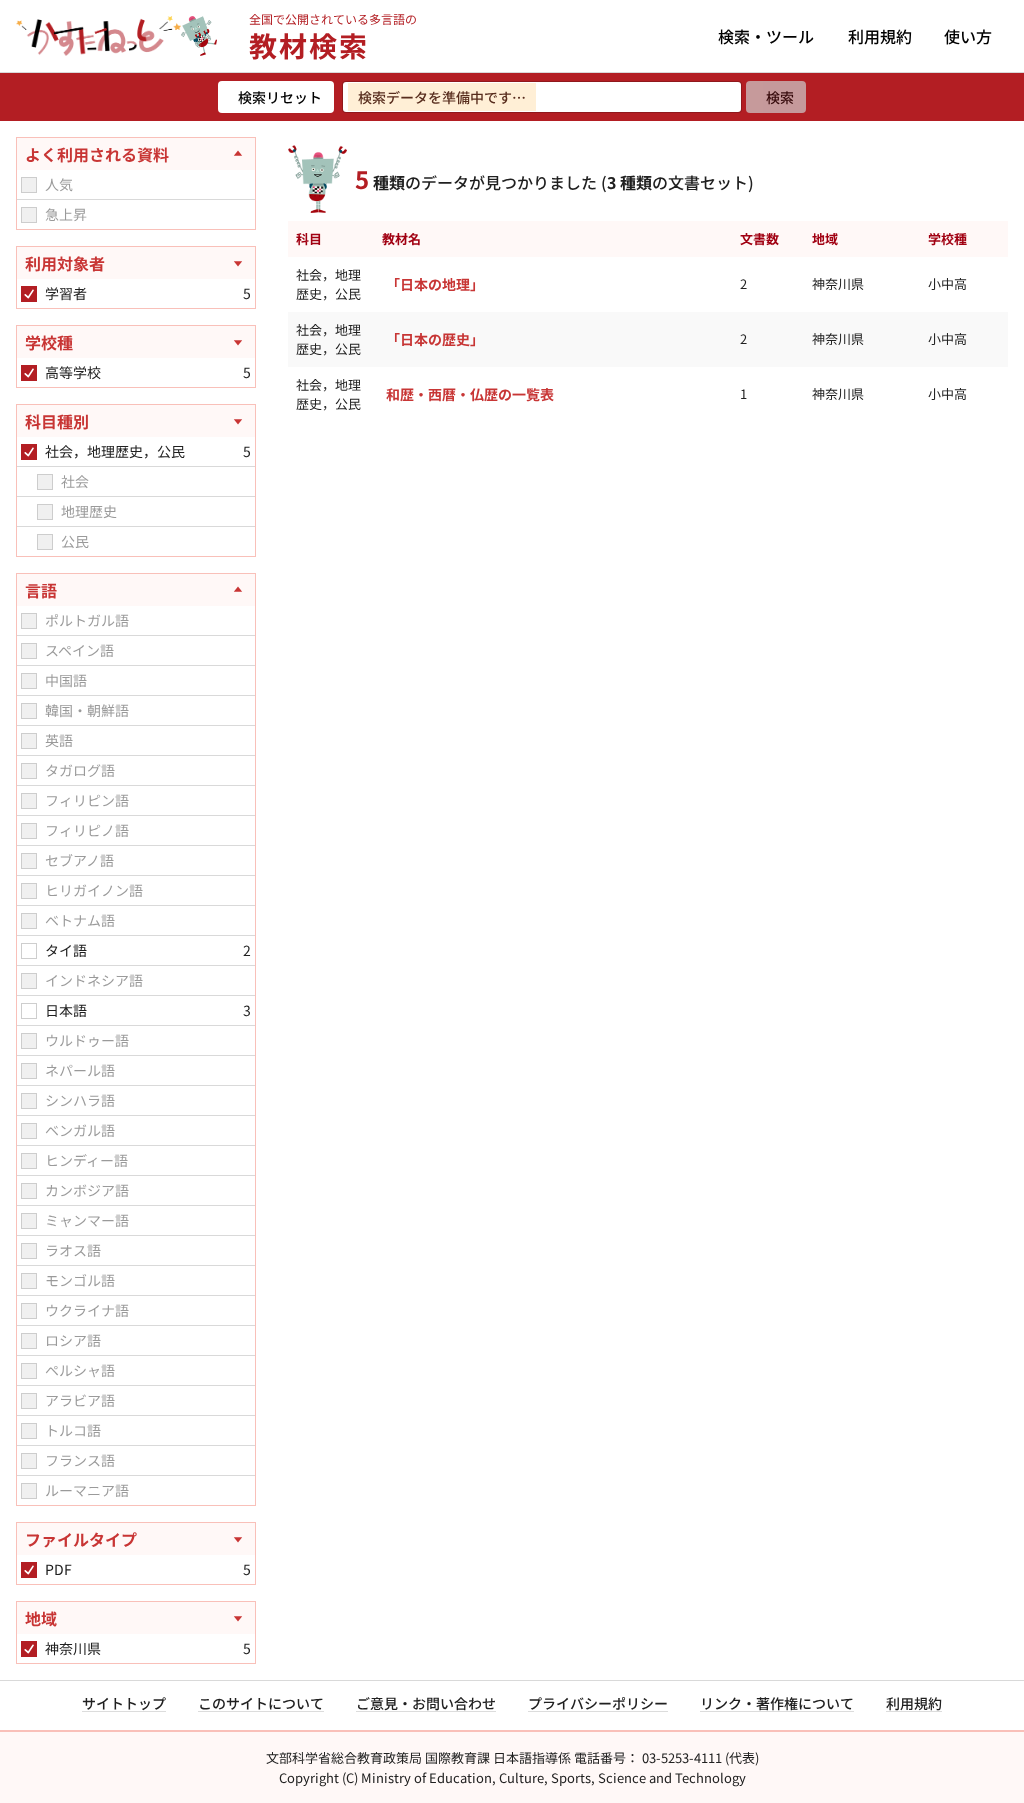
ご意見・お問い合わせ (426, 1703)
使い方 (968, 36)
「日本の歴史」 (435, 339)
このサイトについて (261, 1703)
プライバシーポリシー (598, 1703)
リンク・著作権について (777, 1703)
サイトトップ (124, 1703)
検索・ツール (766, 36)
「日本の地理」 (435, 284)
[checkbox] (29, 185)
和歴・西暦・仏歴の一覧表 (470, 394)
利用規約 (880, 36)
